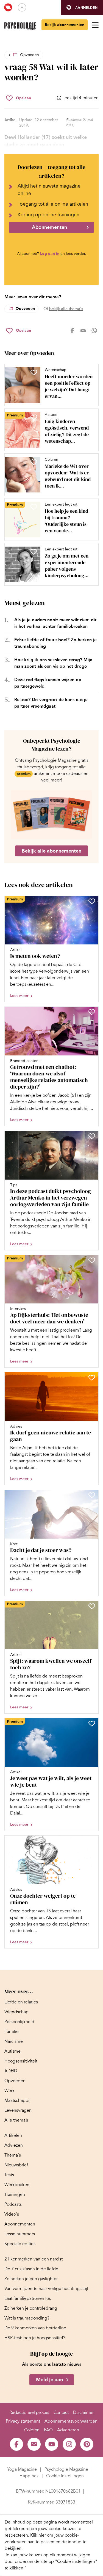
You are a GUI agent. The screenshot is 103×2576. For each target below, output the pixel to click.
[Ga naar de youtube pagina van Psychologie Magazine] (52, 2444)
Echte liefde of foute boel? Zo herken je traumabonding (55, 643)
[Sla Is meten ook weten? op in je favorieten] (92, 901)
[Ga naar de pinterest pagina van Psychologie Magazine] (87, 2444)
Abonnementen (49, 227)
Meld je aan (49, 2380)
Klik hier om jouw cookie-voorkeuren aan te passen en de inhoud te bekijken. (46, 2542)
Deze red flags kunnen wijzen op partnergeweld (48, 683)
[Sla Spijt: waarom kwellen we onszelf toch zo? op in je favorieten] (92, 1606)
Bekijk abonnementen (65, 25)
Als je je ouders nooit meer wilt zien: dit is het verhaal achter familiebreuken (55, 623)
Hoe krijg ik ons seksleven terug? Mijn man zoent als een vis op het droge (53, 663)
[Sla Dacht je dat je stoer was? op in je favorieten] (92, 1495)
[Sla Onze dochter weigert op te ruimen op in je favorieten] (92, 1841)
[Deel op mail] (83, 331)
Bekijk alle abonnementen (51, 851)
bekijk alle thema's (66, 309)
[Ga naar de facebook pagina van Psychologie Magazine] (16, 2444)
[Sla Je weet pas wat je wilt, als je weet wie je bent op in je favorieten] (92, 1723)
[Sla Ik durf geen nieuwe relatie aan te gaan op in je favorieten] (92, 1378)
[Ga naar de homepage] (20, 26)
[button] (82, 8)
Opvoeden (30, 55)
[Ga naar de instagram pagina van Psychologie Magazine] (69, 2444)
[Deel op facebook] (72, 331)
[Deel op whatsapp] (94, 331)
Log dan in (50, 254)
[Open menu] (95, 25)
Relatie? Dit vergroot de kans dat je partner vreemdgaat (51, 703)
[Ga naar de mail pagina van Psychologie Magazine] (34, 2444)
